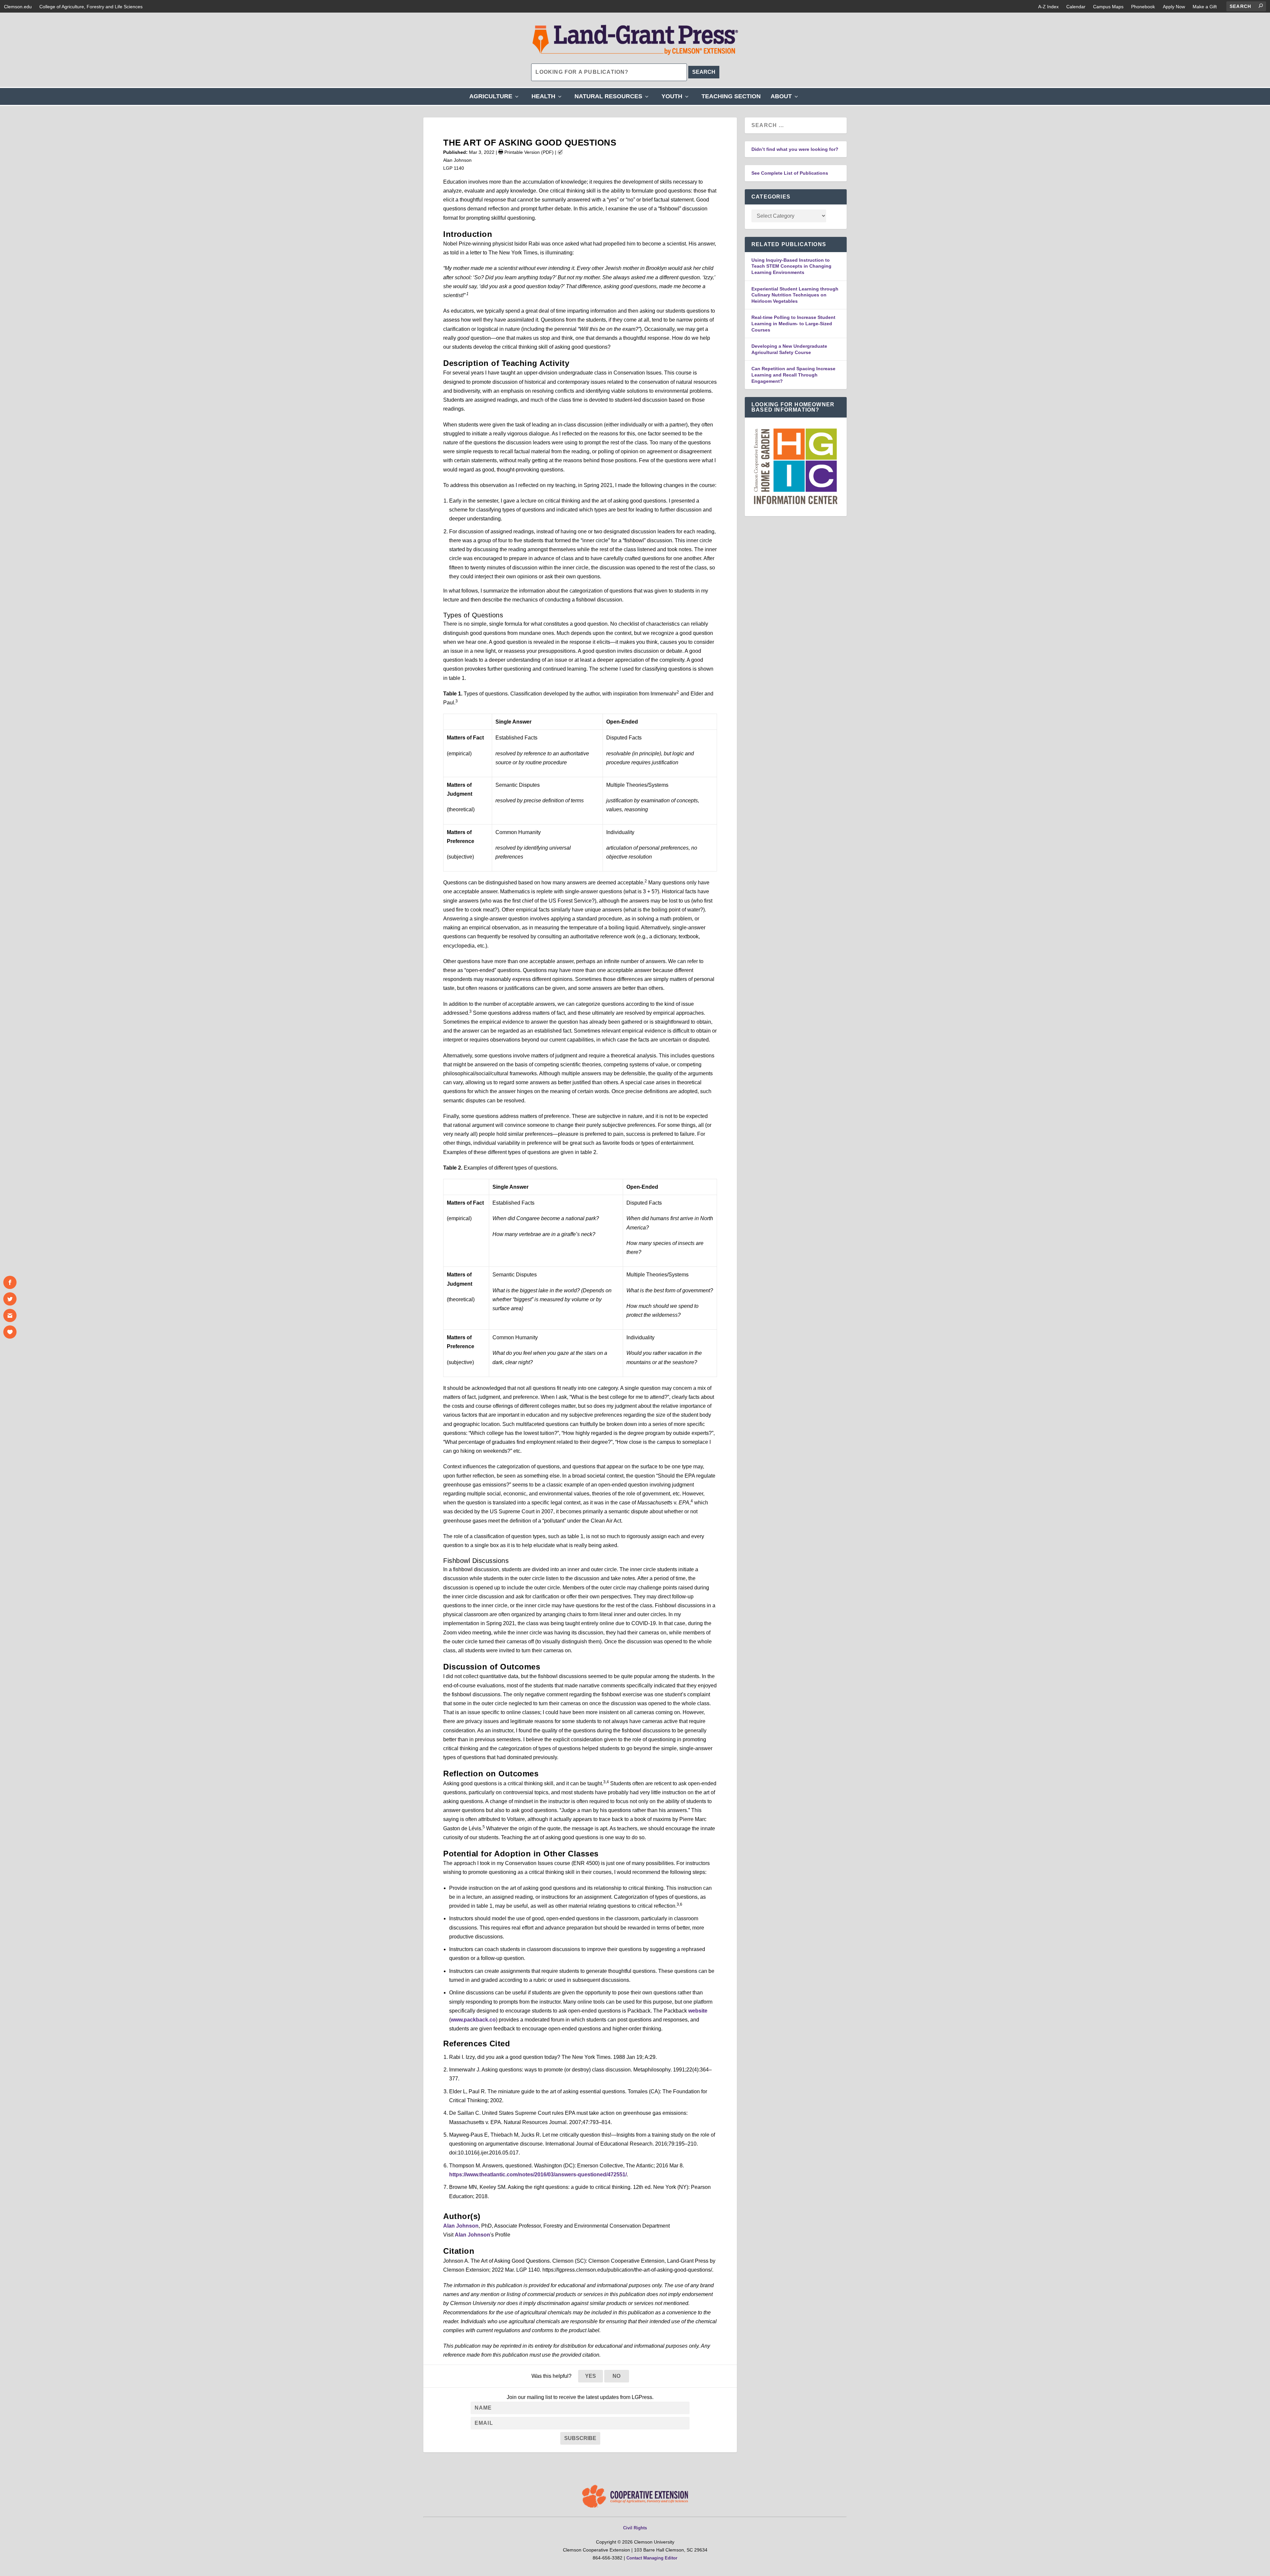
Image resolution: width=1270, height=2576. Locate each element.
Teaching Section (731, 96)
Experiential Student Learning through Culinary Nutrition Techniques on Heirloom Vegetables (795, 295)
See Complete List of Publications (790, 173)
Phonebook (1143, 7)
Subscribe (580, 2438)
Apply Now (1174, 7)
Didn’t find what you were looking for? (795, 149)
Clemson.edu (18, 7)
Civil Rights (635, 2528)
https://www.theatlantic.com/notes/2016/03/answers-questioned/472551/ (538, 2175)
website (698, 2011)
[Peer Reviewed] (560, 152)
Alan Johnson (461, 2226)
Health (548, 99)
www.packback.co (473, 2020)
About (786, 99)
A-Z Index (1048, 7)
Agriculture (495, 99)
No (616, 2376)
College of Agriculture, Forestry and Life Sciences (91, 7)
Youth (677, 99)
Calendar (1076, 7)
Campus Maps (1108, 7)
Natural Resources (613, 99)
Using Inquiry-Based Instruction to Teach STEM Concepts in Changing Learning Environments (791, 266)
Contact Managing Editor (652, 2558)
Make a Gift (1205, 7)
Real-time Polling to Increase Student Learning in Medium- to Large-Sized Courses (793, 323)
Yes (591, 2376)
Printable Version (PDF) (528, 152)
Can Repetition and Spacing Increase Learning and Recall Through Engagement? (793, 375)
